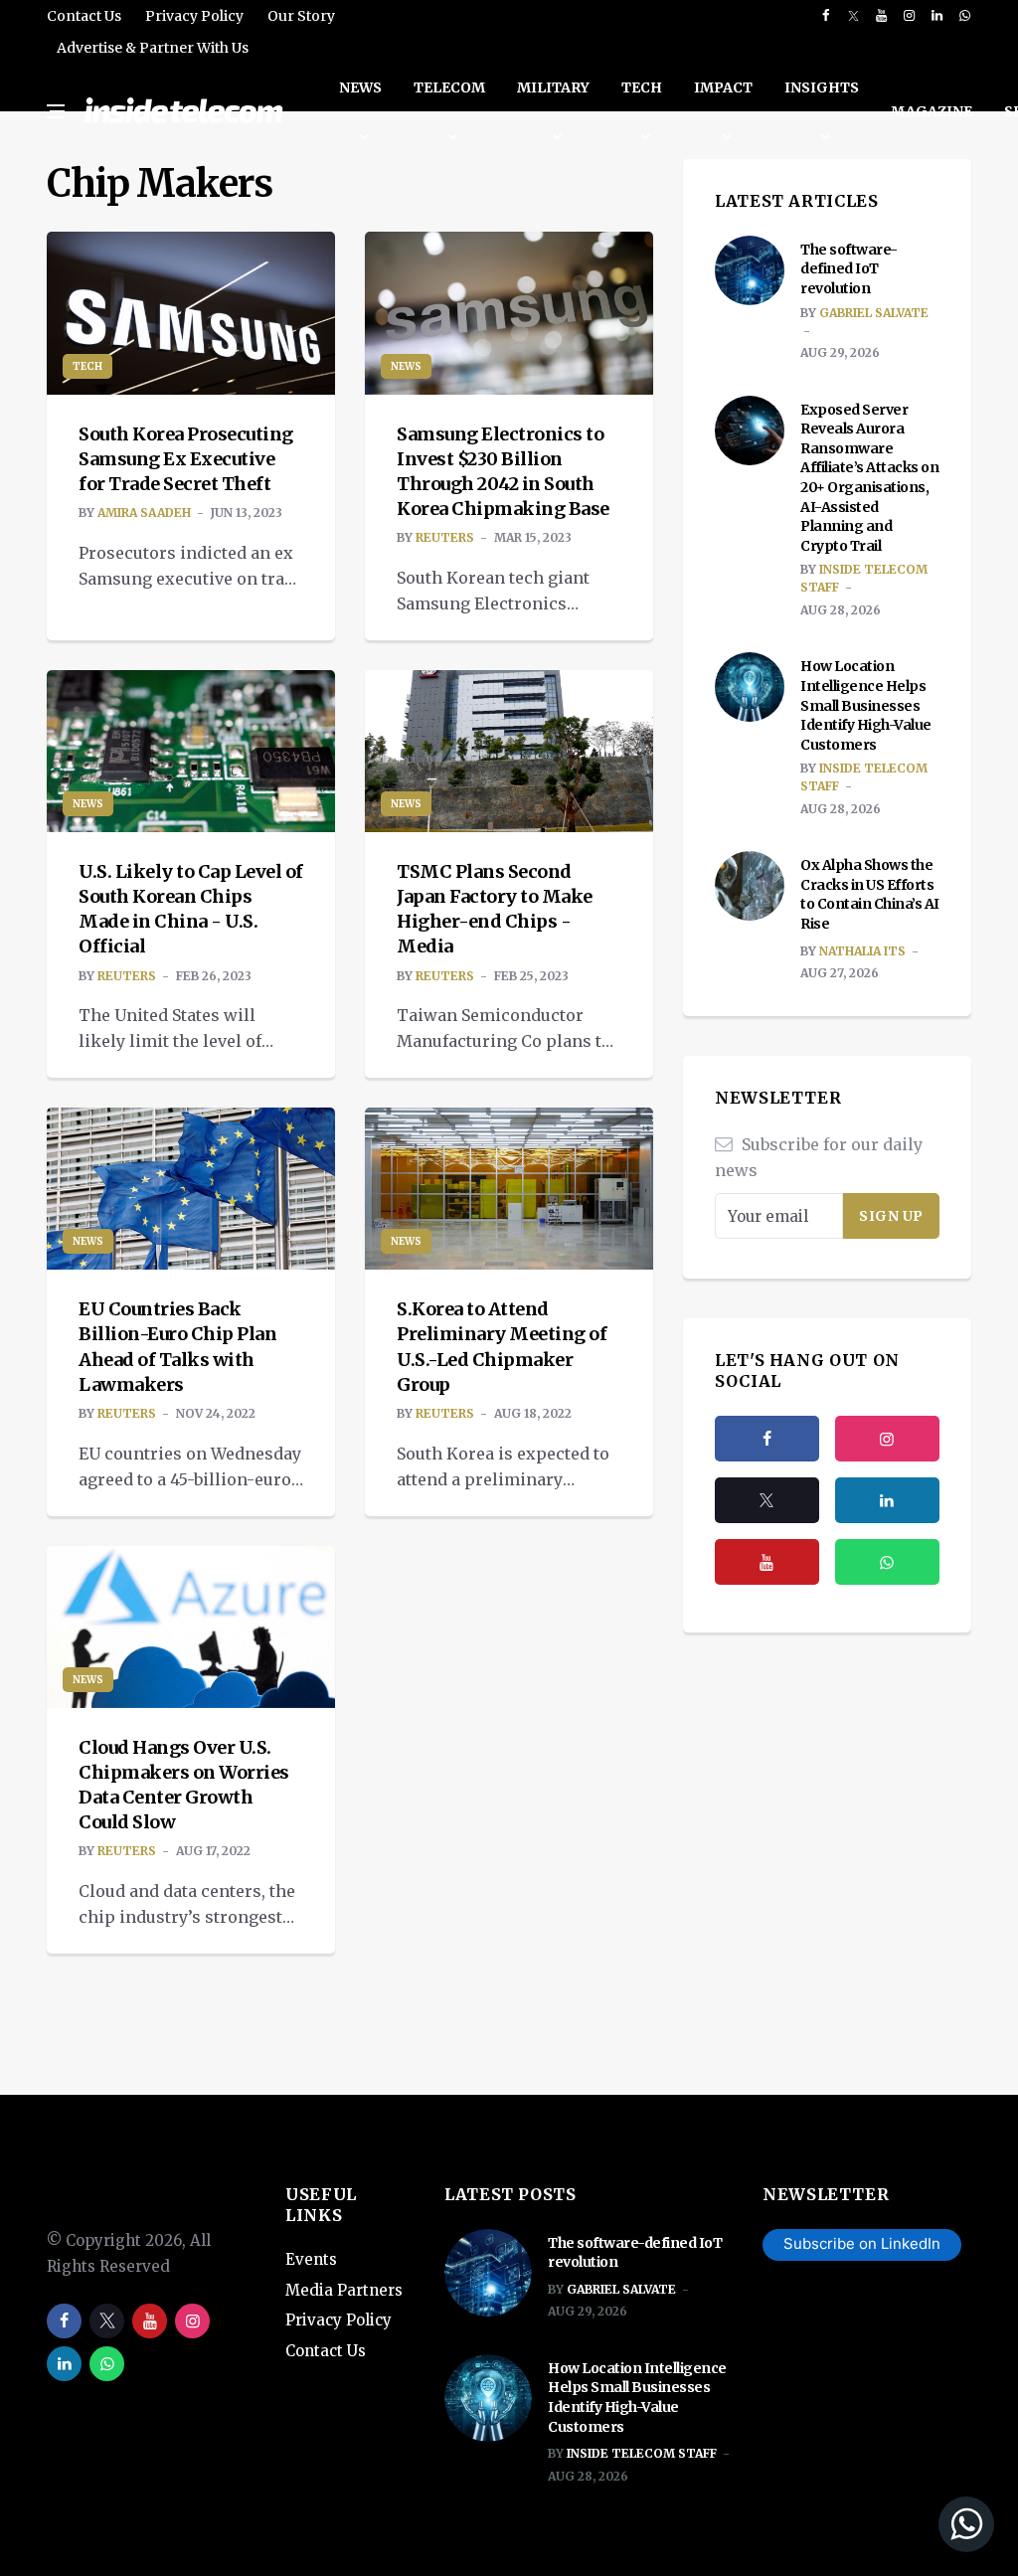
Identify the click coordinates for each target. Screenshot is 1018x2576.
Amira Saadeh (144, 513)
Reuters (445, 537)
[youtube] (881, 16)
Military (553, 87)
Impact (723, 87)
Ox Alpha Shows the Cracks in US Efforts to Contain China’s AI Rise (870, 894)
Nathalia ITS (862, 951)
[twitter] (853, 16)
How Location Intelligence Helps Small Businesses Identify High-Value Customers (866, 705)
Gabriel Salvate (874, 313)
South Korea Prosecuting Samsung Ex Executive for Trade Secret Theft (186, 459)
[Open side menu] (56, 111)
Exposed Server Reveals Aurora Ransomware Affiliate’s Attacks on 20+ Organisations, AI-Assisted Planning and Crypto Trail (869, 478)
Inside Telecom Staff (642, 2453)
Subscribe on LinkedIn (862, 2243)
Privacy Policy (194, 16)
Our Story (301, 16)
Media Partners (344, 2290)
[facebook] (826, 16)
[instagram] (909, 16)
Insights (822, 87)
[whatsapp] (965, 16)
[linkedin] (937, 16)
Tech (642, 87)
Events (311, 2259)
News (360, 87)
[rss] (887, 1500)
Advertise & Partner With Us (153, 48)
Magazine (932, 111)
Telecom (449, 87)
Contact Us (84, 16)
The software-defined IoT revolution (849, 269)
